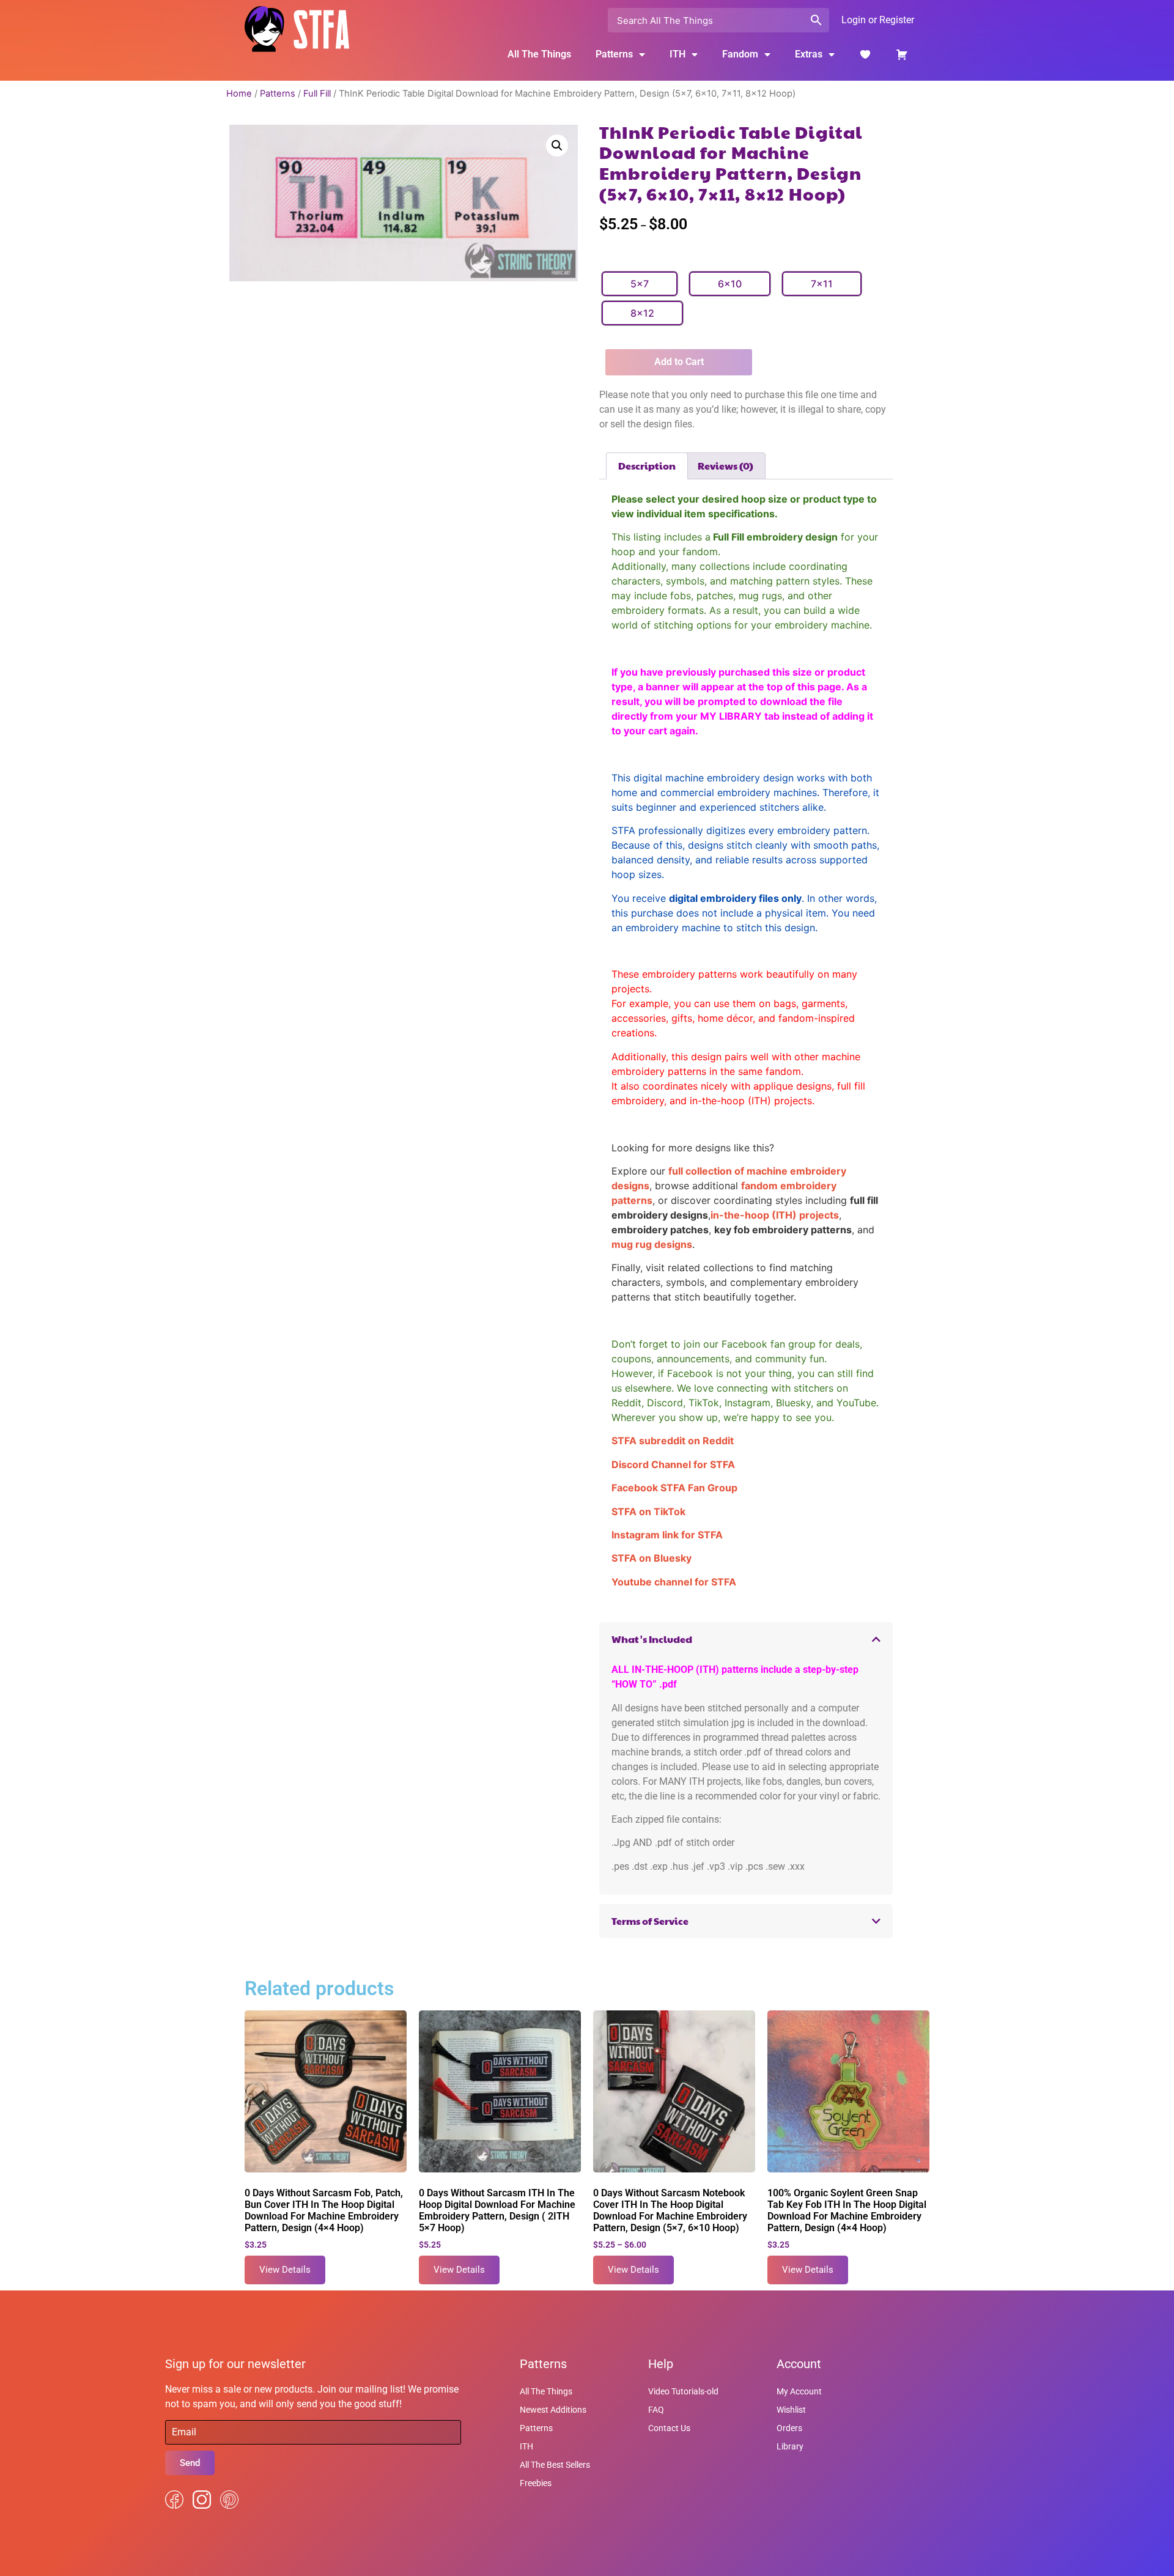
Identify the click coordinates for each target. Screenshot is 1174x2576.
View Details (285, 2270)
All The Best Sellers (555, 2465)
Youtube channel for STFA (674, 1582)
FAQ (656, 2410)
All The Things (539, 54)
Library (790, 2446)
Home (239, 94)
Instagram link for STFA (667, 1535)
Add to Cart (679, 362)
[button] (557, 146)
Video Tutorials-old (683, 2391)
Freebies (536, 2483)
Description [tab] (647, 466)
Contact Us (669, 2428)
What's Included (652, 1639)
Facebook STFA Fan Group (674, 1488)
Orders (789, 2428)
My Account (799, 2391)
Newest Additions (553, 2410)
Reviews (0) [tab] (725, 466)
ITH (677, 54)
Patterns (278, 94)
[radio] (640, 284)
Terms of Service (650, 1921)
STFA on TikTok (648, 1511)
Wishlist (791, 2410)
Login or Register (878, 20)
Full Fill (317, 94)
